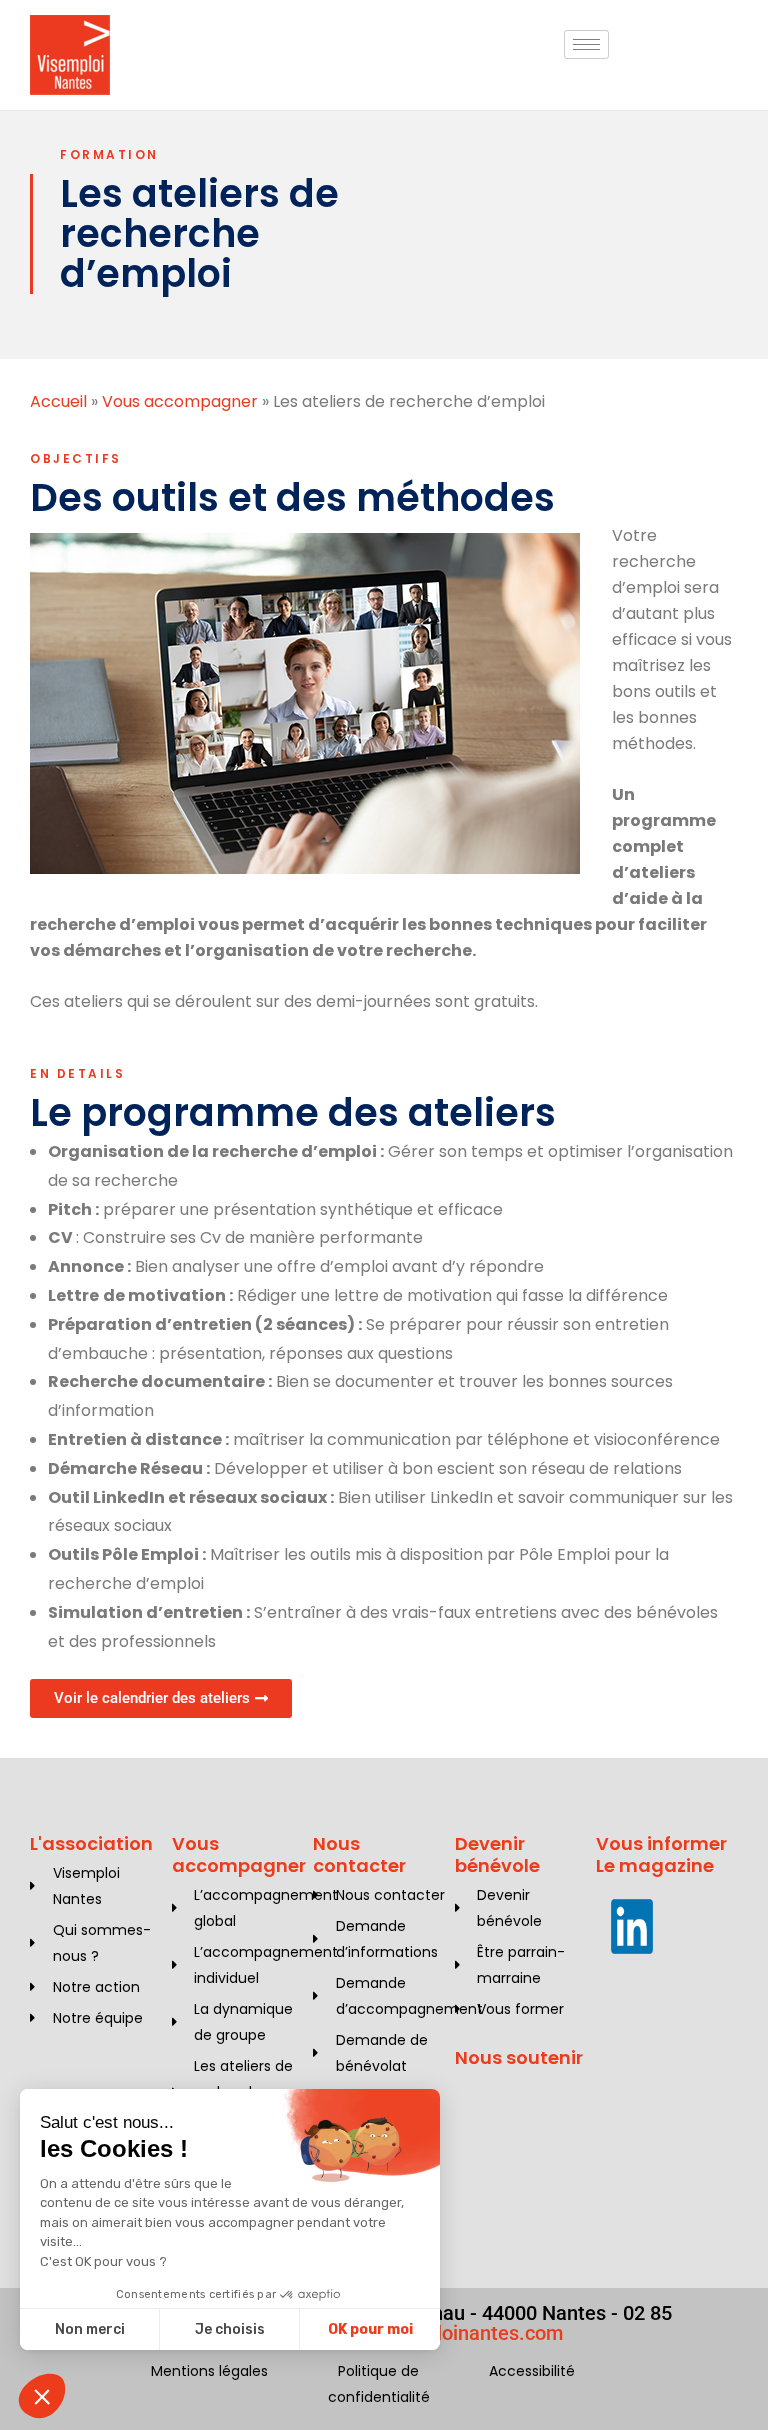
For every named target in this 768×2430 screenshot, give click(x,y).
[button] (42, 2396)
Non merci (90, 2329)
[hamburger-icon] (586, 44)
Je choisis (230, 2329)
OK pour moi (370, 2329)
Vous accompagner (180, 401)
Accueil (58, 401)
